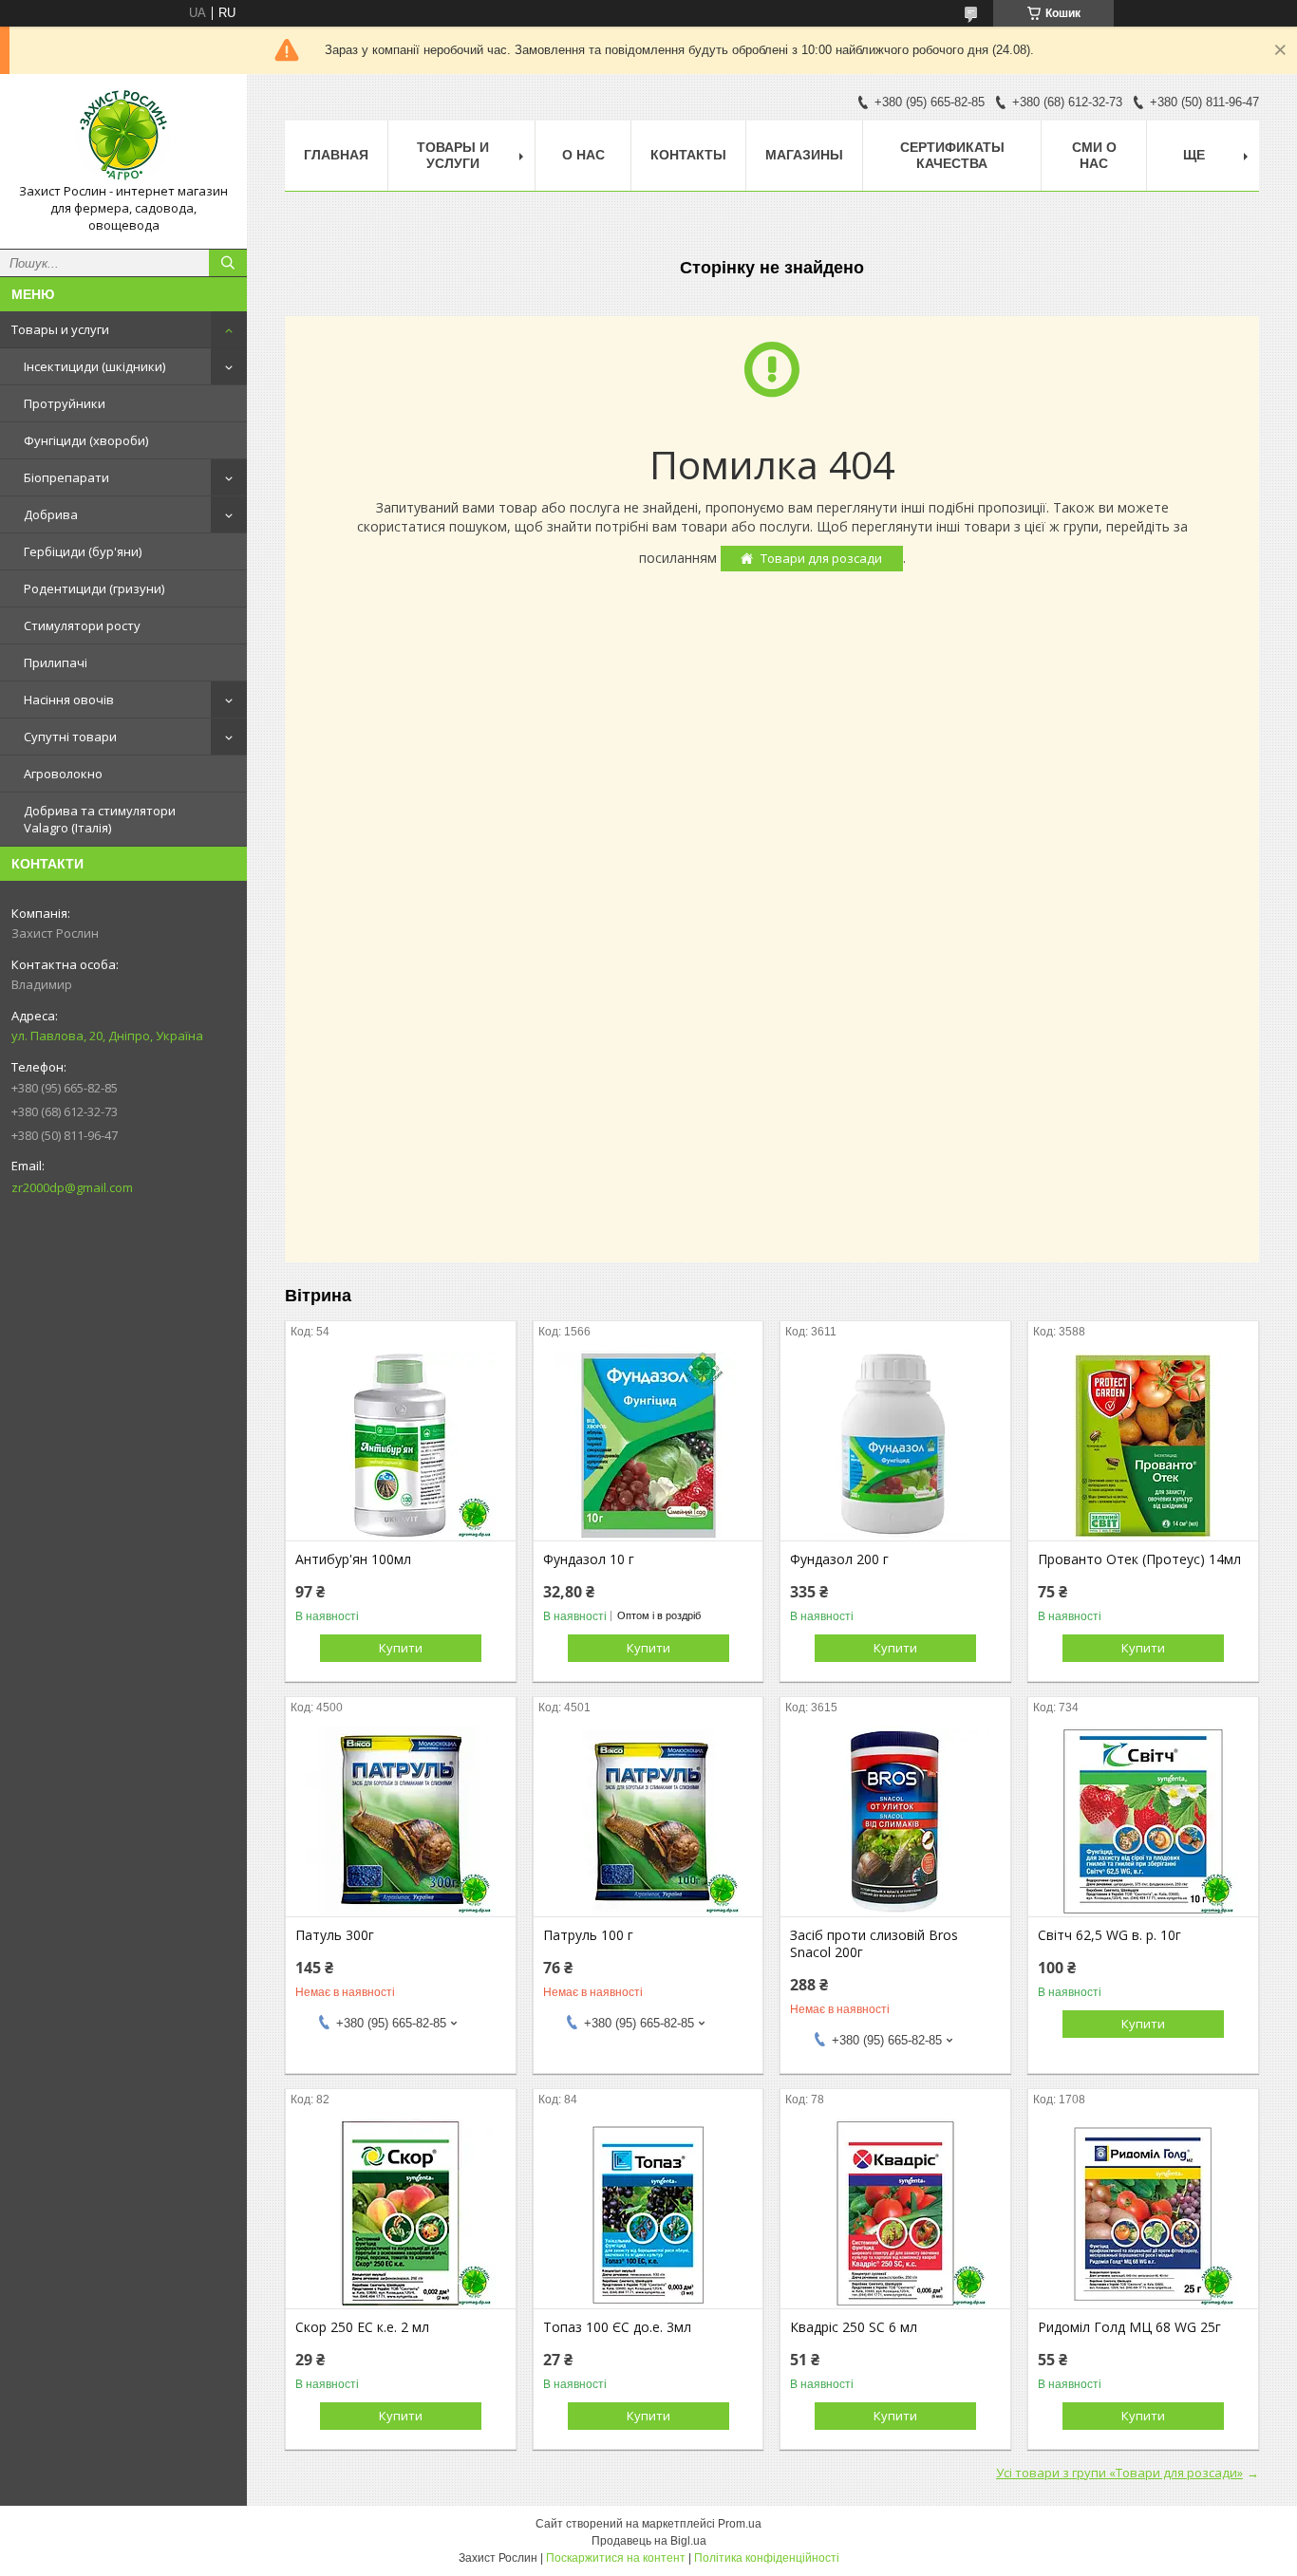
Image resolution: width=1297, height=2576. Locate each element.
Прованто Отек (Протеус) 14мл (1139, 1559)
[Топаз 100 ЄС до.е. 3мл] (648, 2213)
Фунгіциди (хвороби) (86, 440)
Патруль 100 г (588, 1935)
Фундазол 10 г (589, 1559)
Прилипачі (56, 663)
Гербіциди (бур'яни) (83, 551)
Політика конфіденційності (767, 2558)
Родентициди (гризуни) (94, 588)
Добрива (51, 514)
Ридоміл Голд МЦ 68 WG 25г (1129, 2327)
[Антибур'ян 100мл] (401, 1446)
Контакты (688, 155)
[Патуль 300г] (401, 1821)
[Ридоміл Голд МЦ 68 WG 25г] (1143, 2213)
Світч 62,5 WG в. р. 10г (1109, 1935)
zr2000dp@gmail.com (72, 1187)
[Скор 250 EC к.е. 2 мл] (401, 2213)
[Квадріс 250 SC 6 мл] (895, 2213)
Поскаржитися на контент (616, 2558)
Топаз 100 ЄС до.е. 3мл (617, 2327)
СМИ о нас (1094, 155)
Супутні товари (70, 737)
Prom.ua (740, 2524)
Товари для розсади (821, 558)
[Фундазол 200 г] (895, 1446)
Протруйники (65, 403)
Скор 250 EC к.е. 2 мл (362, 2327)
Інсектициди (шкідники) (94, 366)
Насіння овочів (69, 700)
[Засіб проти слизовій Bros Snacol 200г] (895, 1821)
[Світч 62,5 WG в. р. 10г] (1143, 1821)
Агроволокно (63, 774)
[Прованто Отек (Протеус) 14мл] (1143, 1446)
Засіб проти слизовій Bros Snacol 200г (874, 1944)
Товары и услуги (60, 329)
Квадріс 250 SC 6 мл (854, 2327)
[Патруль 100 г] (648, 1821)
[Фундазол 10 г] (648, 1446)
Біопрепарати (66, 477)
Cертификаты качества (952, 155)
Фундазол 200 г (839, 1559)
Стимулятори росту (82, 625)
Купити (401, 1648)
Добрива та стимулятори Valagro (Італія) (100, 819)
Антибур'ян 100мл (353, 1559)
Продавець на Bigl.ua (649, 2541)
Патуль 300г (335, 1935)
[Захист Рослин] (123, 136)
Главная (336, 155)
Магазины (804, 155)
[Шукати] (228, 263)
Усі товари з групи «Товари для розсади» (1119, 2473)
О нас (583, 155)
